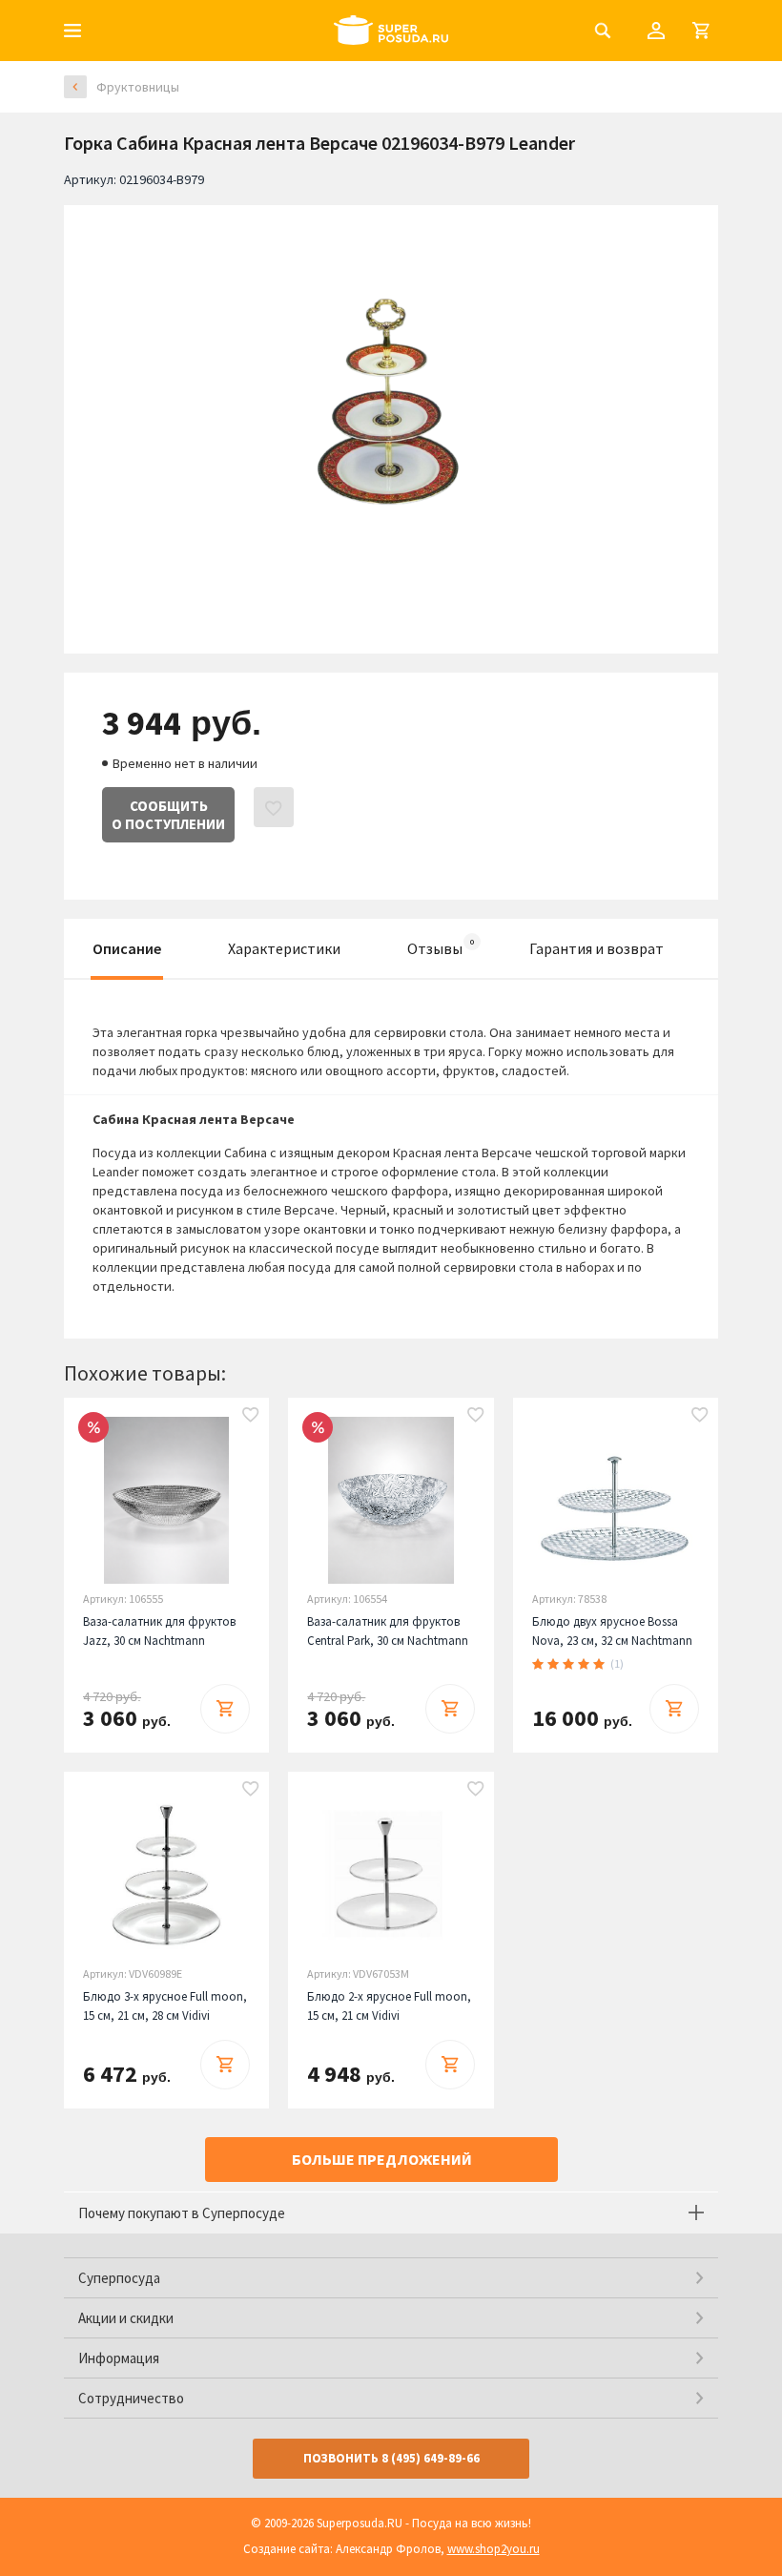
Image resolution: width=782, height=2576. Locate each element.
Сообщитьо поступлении (168, 815)
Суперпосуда (119, 2278)
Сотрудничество (131, 2398)
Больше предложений (382, 2159)
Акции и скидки (126, 2318)
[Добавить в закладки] (251, 1416)
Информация (119, 2358)
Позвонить (391, 2458)
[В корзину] (225, 1709)
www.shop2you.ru (494, 2549)
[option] (391, 415)
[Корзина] (701, 31)
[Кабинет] (656, 31)
